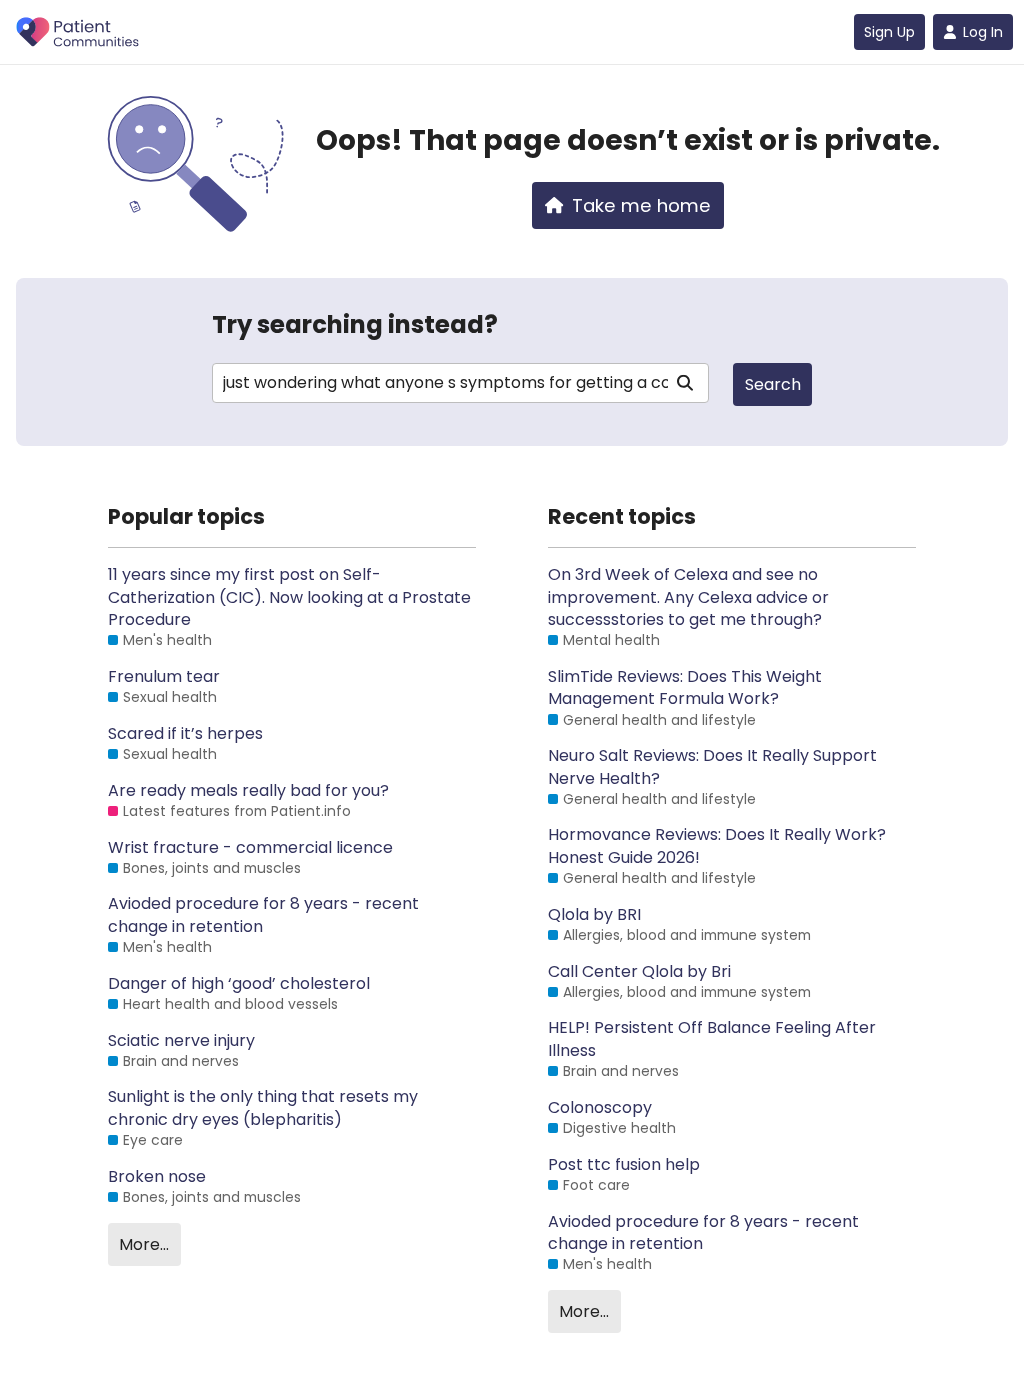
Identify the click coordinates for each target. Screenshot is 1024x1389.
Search (773, 384)
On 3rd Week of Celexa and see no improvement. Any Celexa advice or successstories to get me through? (688, 597)
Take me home (641, 205)
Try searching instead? (355, 324)
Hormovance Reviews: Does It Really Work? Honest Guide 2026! (717, 846)
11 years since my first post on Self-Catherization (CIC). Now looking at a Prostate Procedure (289, 597)
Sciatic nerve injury (181, 1041)
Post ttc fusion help (624, 1165)
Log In (983, 32)
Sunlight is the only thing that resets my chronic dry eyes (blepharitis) (263, 1108)
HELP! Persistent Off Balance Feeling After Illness (712, 1039)
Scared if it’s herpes (185, 734)
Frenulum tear (164, 677)
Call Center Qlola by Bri (639, 972)
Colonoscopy (600, 1108)
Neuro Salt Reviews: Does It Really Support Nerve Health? (712, 767)
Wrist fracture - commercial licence (250, 848)
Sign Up (889, 32)
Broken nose (157, 1177)
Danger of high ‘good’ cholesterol (239, 984)
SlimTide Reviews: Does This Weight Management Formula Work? (685, 688)
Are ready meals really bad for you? (248, 791)
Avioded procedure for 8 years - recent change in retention (263, 915)
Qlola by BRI (594, 915)
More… (144, 1244)
